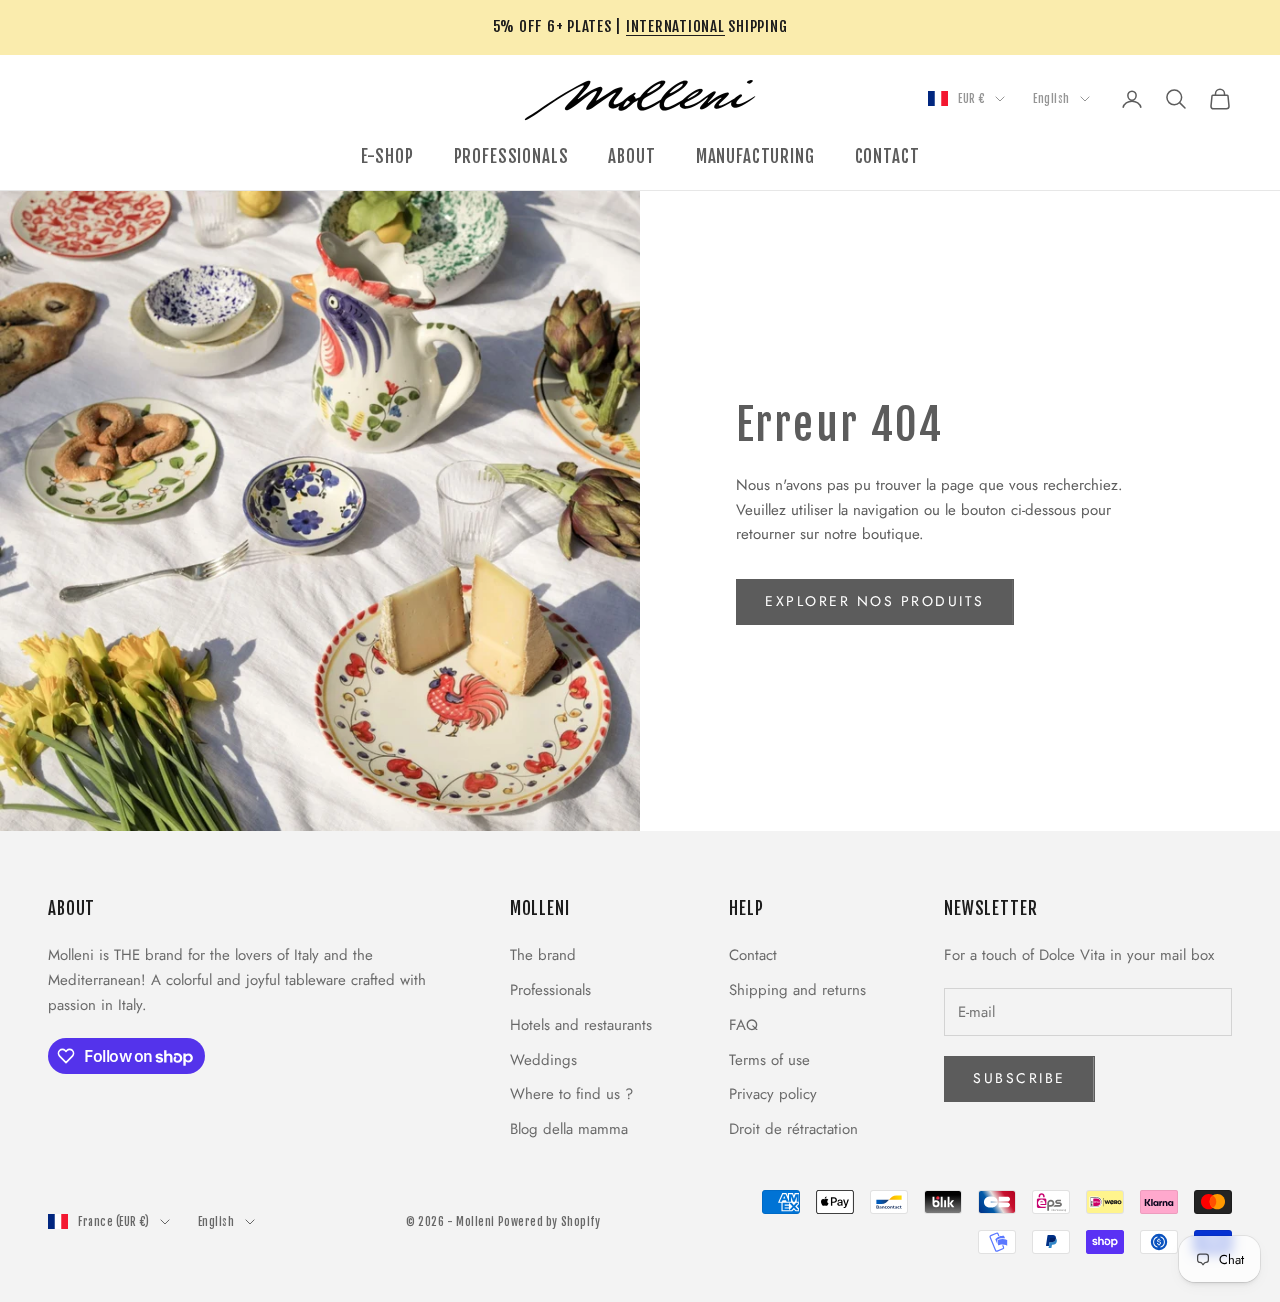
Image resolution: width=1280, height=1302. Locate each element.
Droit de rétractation (793, 1129)
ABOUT (631, 156)
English (1051, 99)
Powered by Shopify (549, 1222)
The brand (543, 955)
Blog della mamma (569, 1129)
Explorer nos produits (875, 601)
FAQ (743, 1025)
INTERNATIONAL (675, 26)
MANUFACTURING (755, 156)
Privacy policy (773, 1094)
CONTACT (887, 156)
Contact (753, 955)
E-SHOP (387, 156)
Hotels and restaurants (581, 1025)
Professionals (550, 990)
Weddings (543, 1060)
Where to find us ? (571, 1094)
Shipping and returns (797, 990)
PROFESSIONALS (511, 156)
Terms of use (769, 1060)
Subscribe (1019, 1078)
